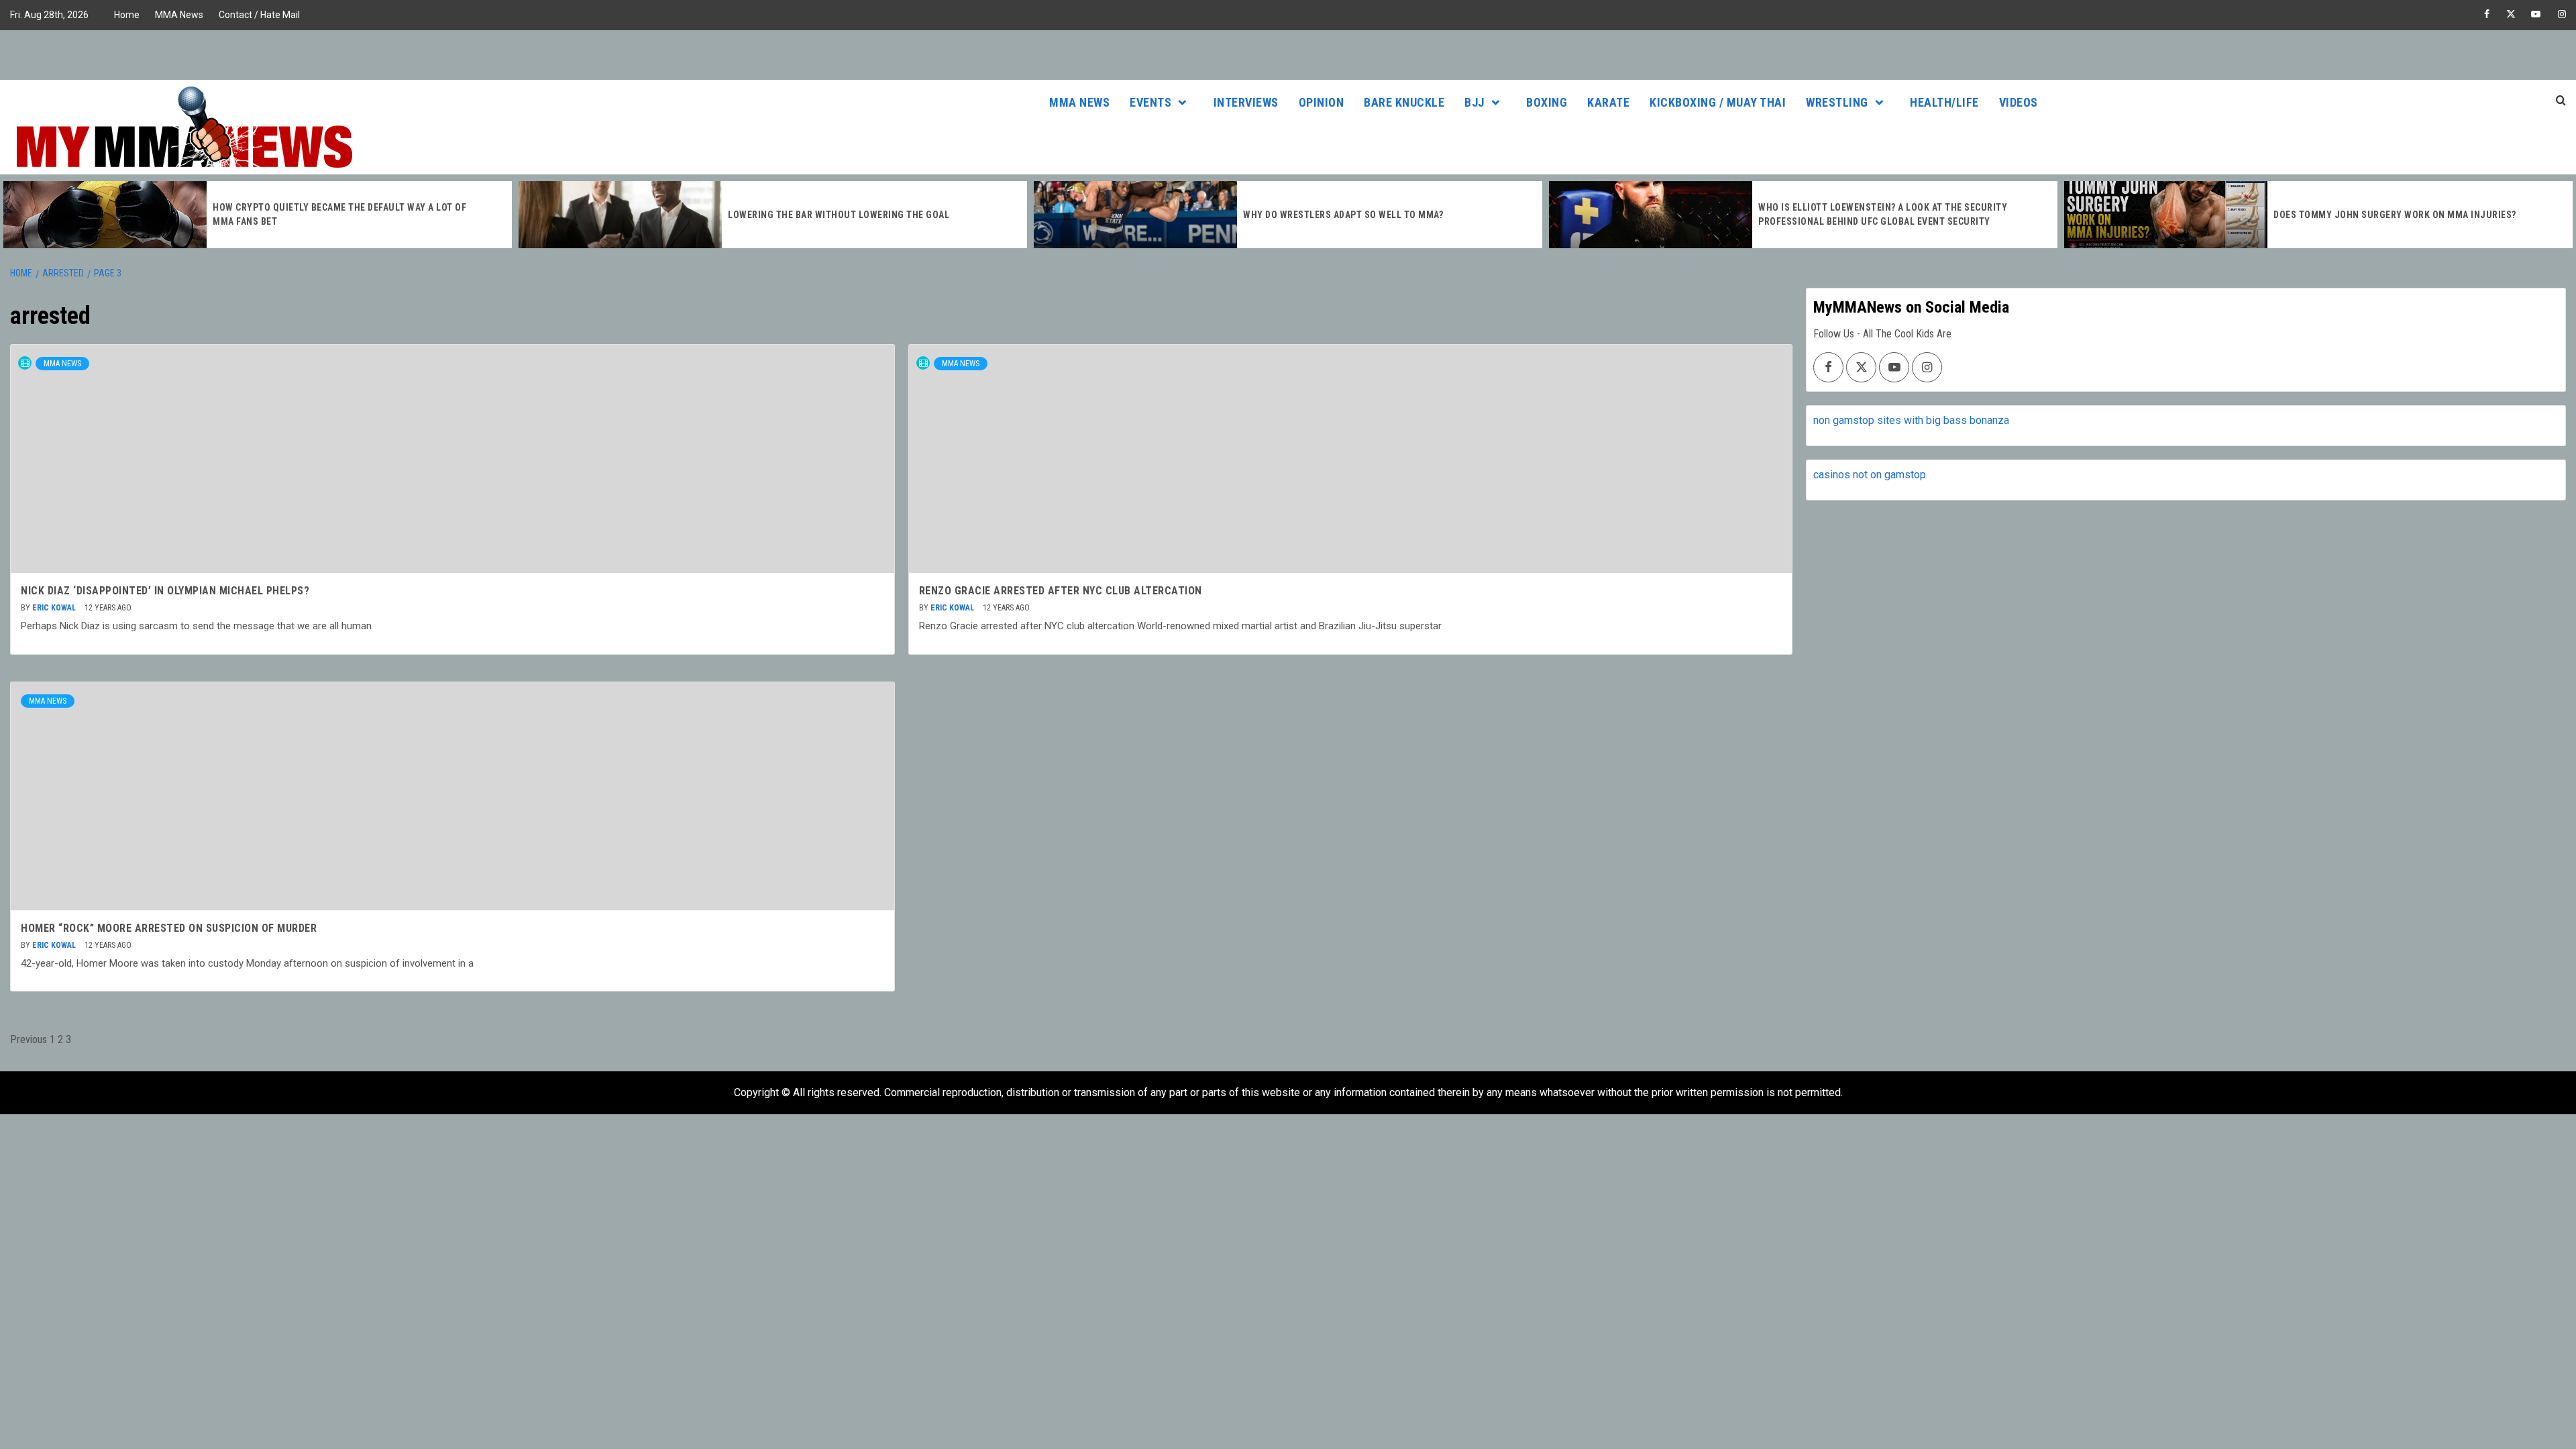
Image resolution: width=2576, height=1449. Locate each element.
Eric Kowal (55, 608)
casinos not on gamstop (1870, 475)
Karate (1608, 102)
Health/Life (1944, 102)
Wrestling (1837, 102)
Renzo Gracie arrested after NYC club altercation (1061, 591)
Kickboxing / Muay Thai (1718, 102)
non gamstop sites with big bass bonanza (1911, 420)
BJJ (1474, 102)
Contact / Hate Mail (259, 15)
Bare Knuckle (1404, 102)
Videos (2019, 102)
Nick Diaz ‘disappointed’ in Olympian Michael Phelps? (165, 591)
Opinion (1322, 102)
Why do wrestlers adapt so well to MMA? (1343, 215)
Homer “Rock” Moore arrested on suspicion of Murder (169, 928)
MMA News (179, 15)
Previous (29, 1039)
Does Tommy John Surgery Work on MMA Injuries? (2395, 215)
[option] (258, 215)
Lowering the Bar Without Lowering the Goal (839, 215)
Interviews (1246, 102)
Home (127, 15)
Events (1150, 102)
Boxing (1547, 102)
